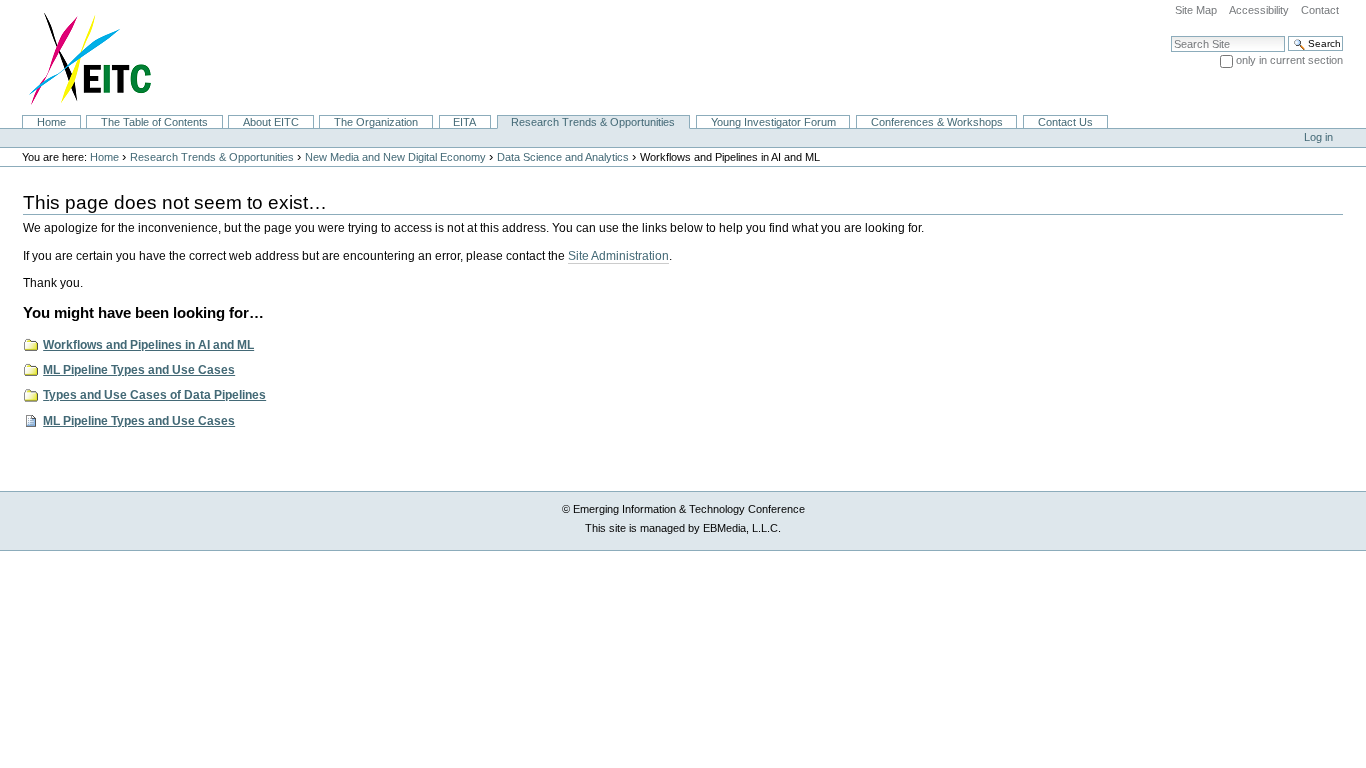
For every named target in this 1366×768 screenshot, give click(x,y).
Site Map (1196, 10)
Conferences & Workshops (937, 122)
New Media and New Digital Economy (395, 157)
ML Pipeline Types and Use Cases (139, 370)
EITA (464, 122)
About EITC (271, 122)
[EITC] (81, 57)
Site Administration (618, 256)
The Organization (376, 122)
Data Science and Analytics (563, 157)
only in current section (1289, 60)
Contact (1320, 10)
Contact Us (1065, 122)
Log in (1318, 137)
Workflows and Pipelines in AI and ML (148, 345)
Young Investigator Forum (773, 122)
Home (51, 122)
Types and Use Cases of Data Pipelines (154, 395)
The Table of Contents (154, 122)
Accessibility (1259, 10)
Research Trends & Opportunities (593, 122)
